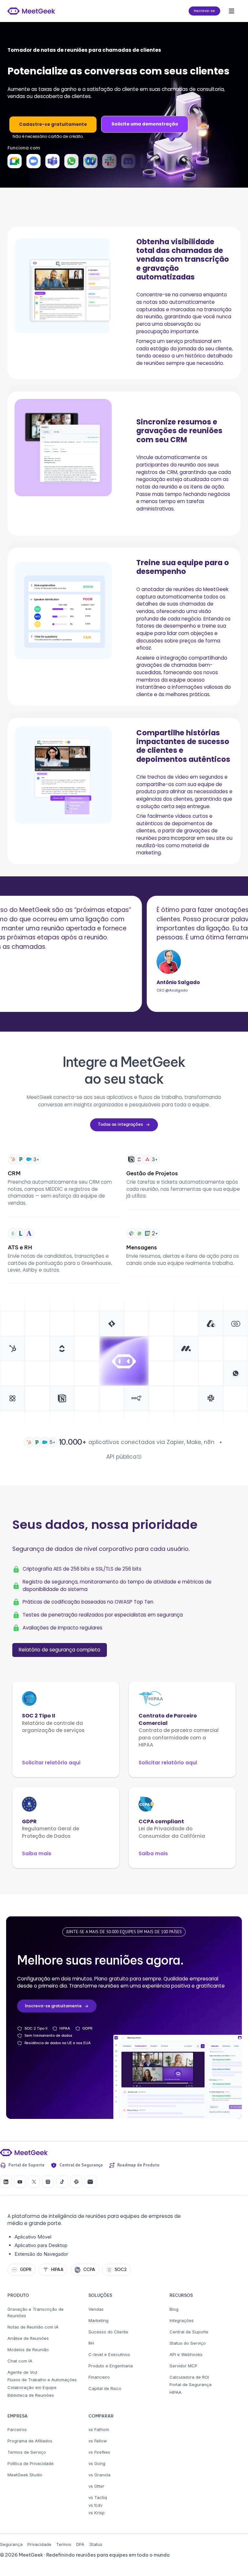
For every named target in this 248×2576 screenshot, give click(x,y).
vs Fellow (98, 2441)
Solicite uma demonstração (145, 124)
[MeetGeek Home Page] (24, 2153)
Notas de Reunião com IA (33, 2327)
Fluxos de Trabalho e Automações (42, 2380)
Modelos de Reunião (28, 2350)
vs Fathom (99, 2429)
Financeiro (99, 2377)
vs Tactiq (98, 2497)
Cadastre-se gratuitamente (53, 124)
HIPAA (176, 2392)
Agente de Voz (22, 2372)
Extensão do (29, 2254)
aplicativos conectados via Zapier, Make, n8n (151, 1442)
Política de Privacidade (31, 2463)
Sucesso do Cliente (108, 2332)
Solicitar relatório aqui (51, 1763)
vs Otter (96, 2486)
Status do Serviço (188, 2343)
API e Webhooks (186, 2354)
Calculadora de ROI (189, 2377)
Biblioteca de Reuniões (31, 2395)
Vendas (96, 2309)
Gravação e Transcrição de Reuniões (36, 2312)
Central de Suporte (189, 2332)
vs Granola (99, 2475)
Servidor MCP (183, 2366)
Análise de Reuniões (28, 2338)
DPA (80, 2544)
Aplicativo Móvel (33, 2237)
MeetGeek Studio (25, 2475)
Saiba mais (37, 1853)
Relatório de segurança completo (60, 1650)
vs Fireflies (99, 2452)
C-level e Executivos (109, 2354)
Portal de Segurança (191, 2384)
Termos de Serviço (27, 2452)
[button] (232, 11)
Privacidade (39, 2544)
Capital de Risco (105, 2388)
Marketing (98, 2320)
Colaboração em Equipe (32, 2387)
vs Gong (97, 2463)
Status (96, 2544)
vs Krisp (97, 2513)
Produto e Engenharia (111, 2366)
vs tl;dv (95, 2505)
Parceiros (17, 2429)
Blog (174, 2309)
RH (91, 2343)
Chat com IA (20, 2361)
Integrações (182, 2320)
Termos (64, 2544)
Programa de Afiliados (30, 2441)
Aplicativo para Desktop (41, 2245)
